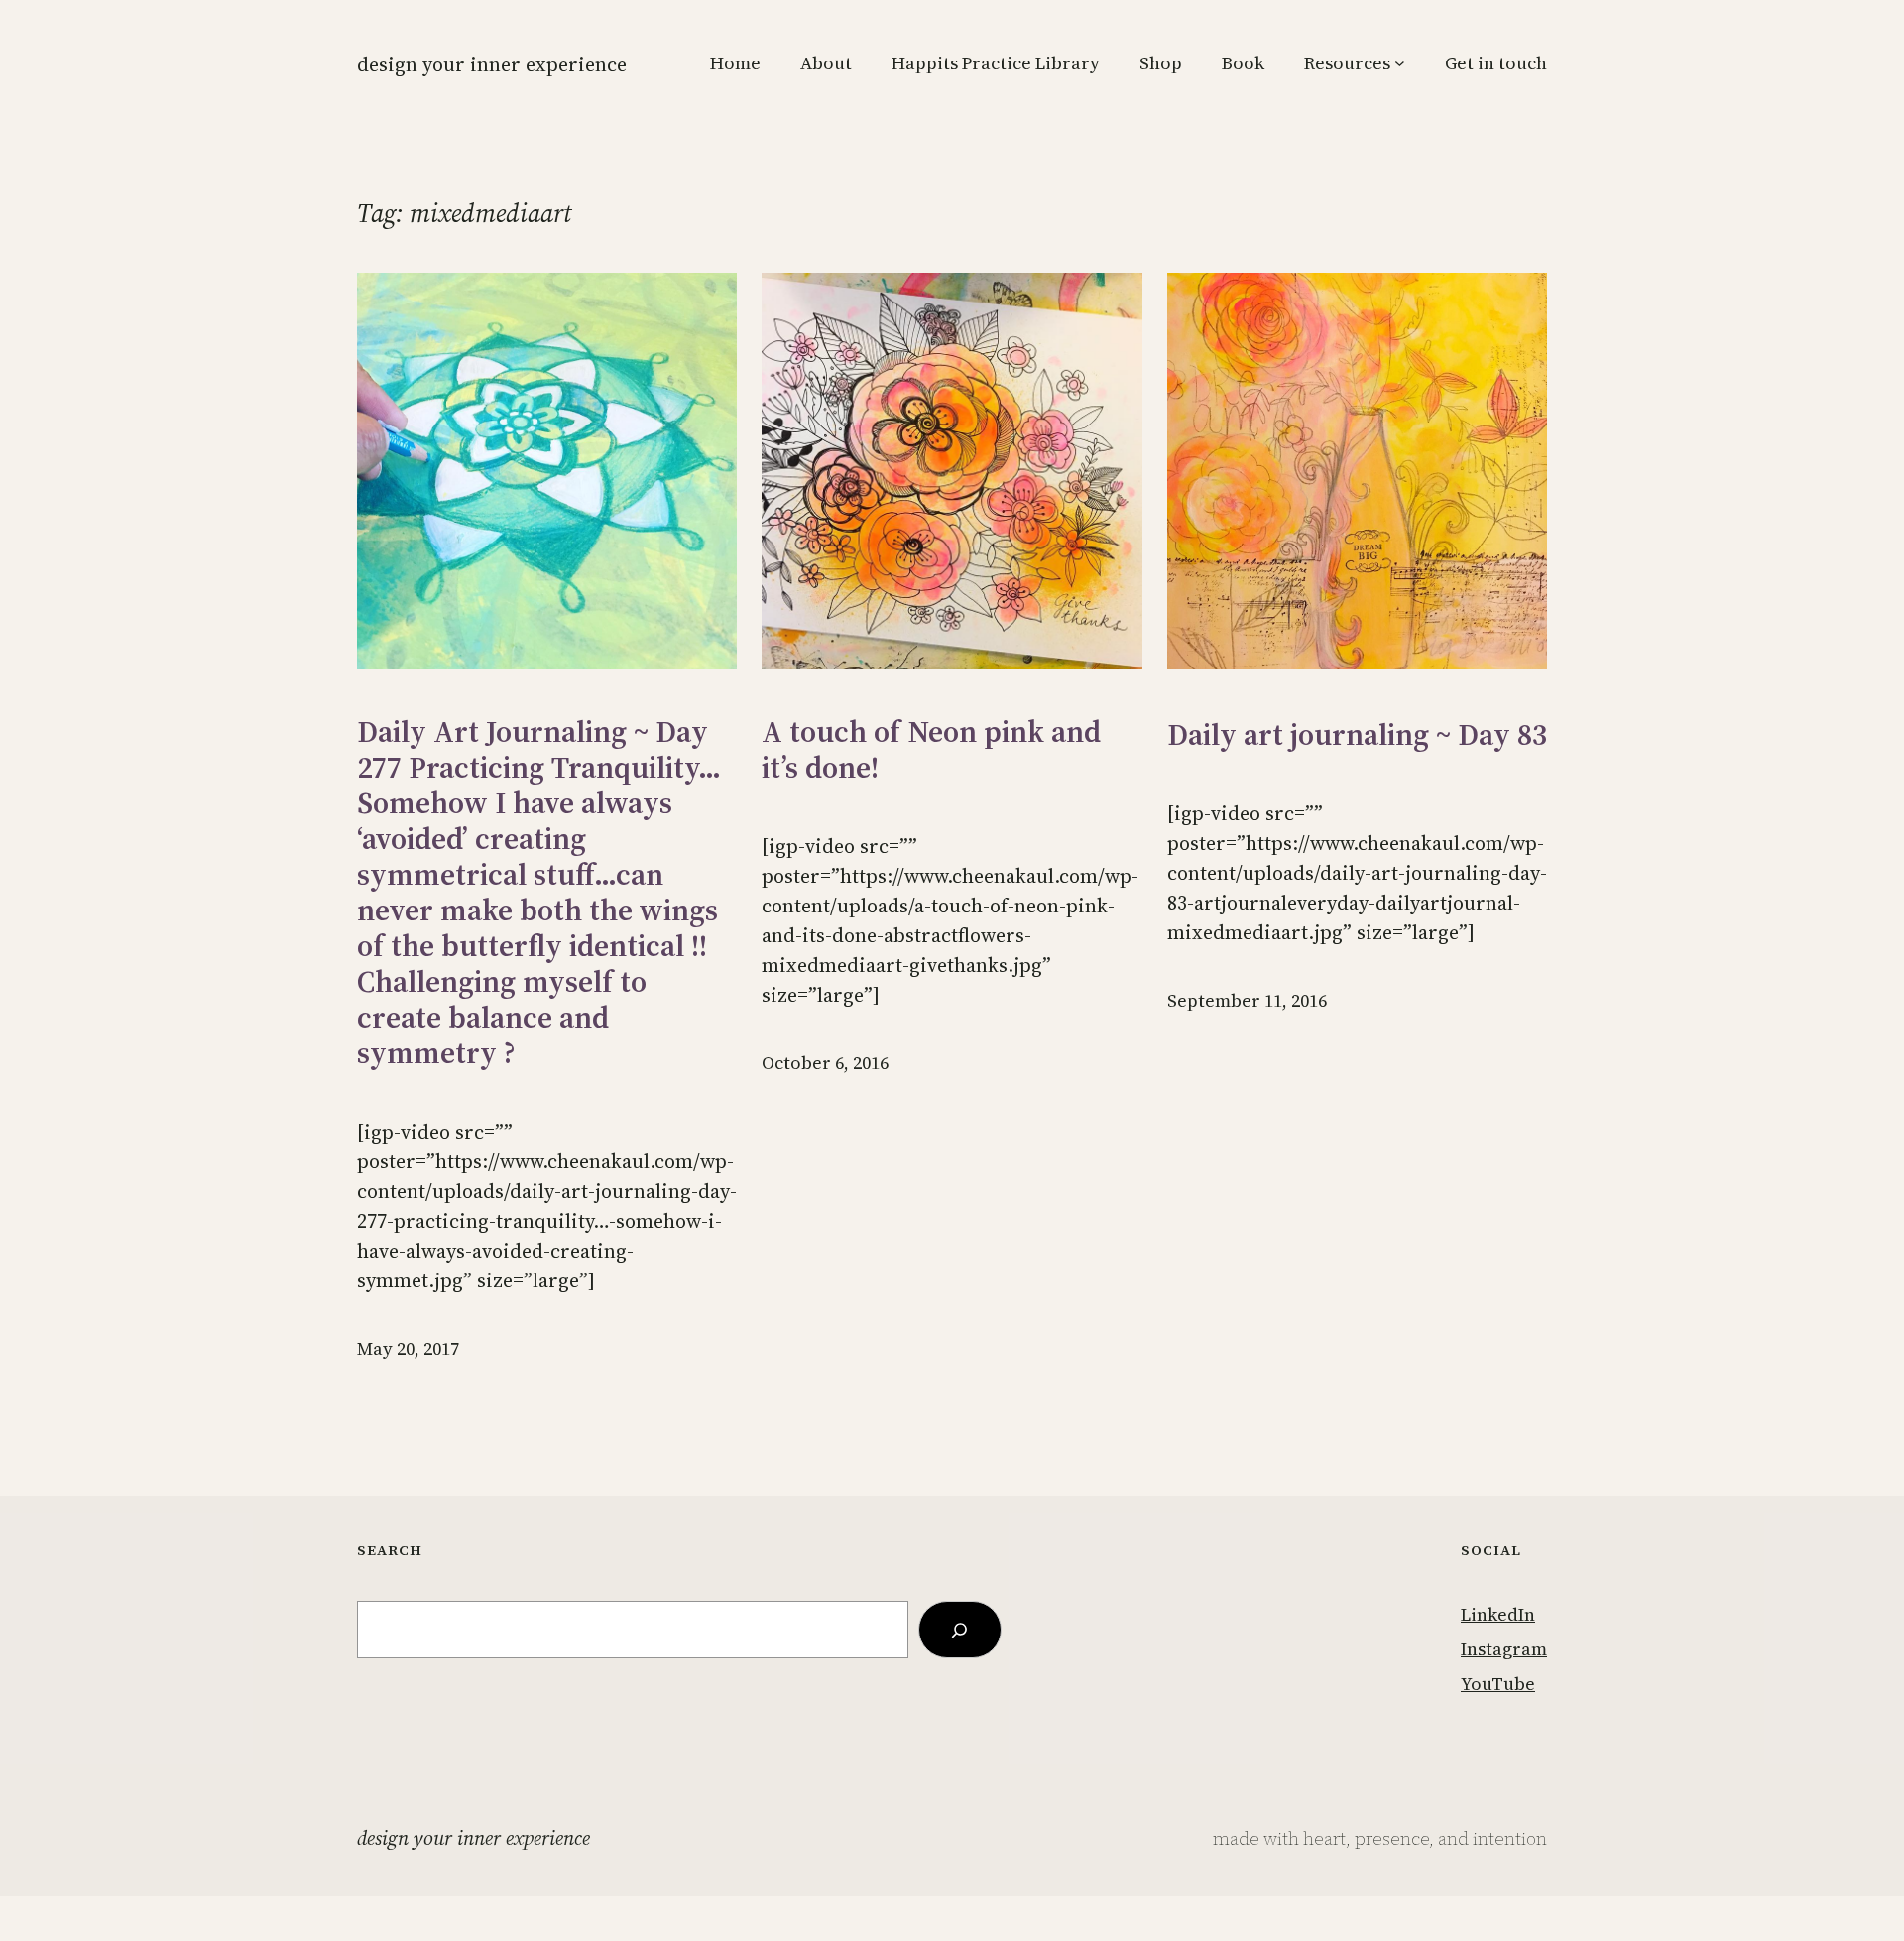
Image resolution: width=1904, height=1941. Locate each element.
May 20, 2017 (408, 1348)
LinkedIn (1498, 1614)
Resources (1347, 63)
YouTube (1498, 1684)
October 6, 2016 (825, 1063)
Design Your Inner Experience (492, 64)
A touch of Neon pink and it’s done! (931, 750)
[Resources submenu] (1400, 63)
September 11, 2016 (1247, 1000)
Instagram (1504, 1649)
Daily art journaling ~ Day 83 (1357, 735)
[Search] (960, 1630)
